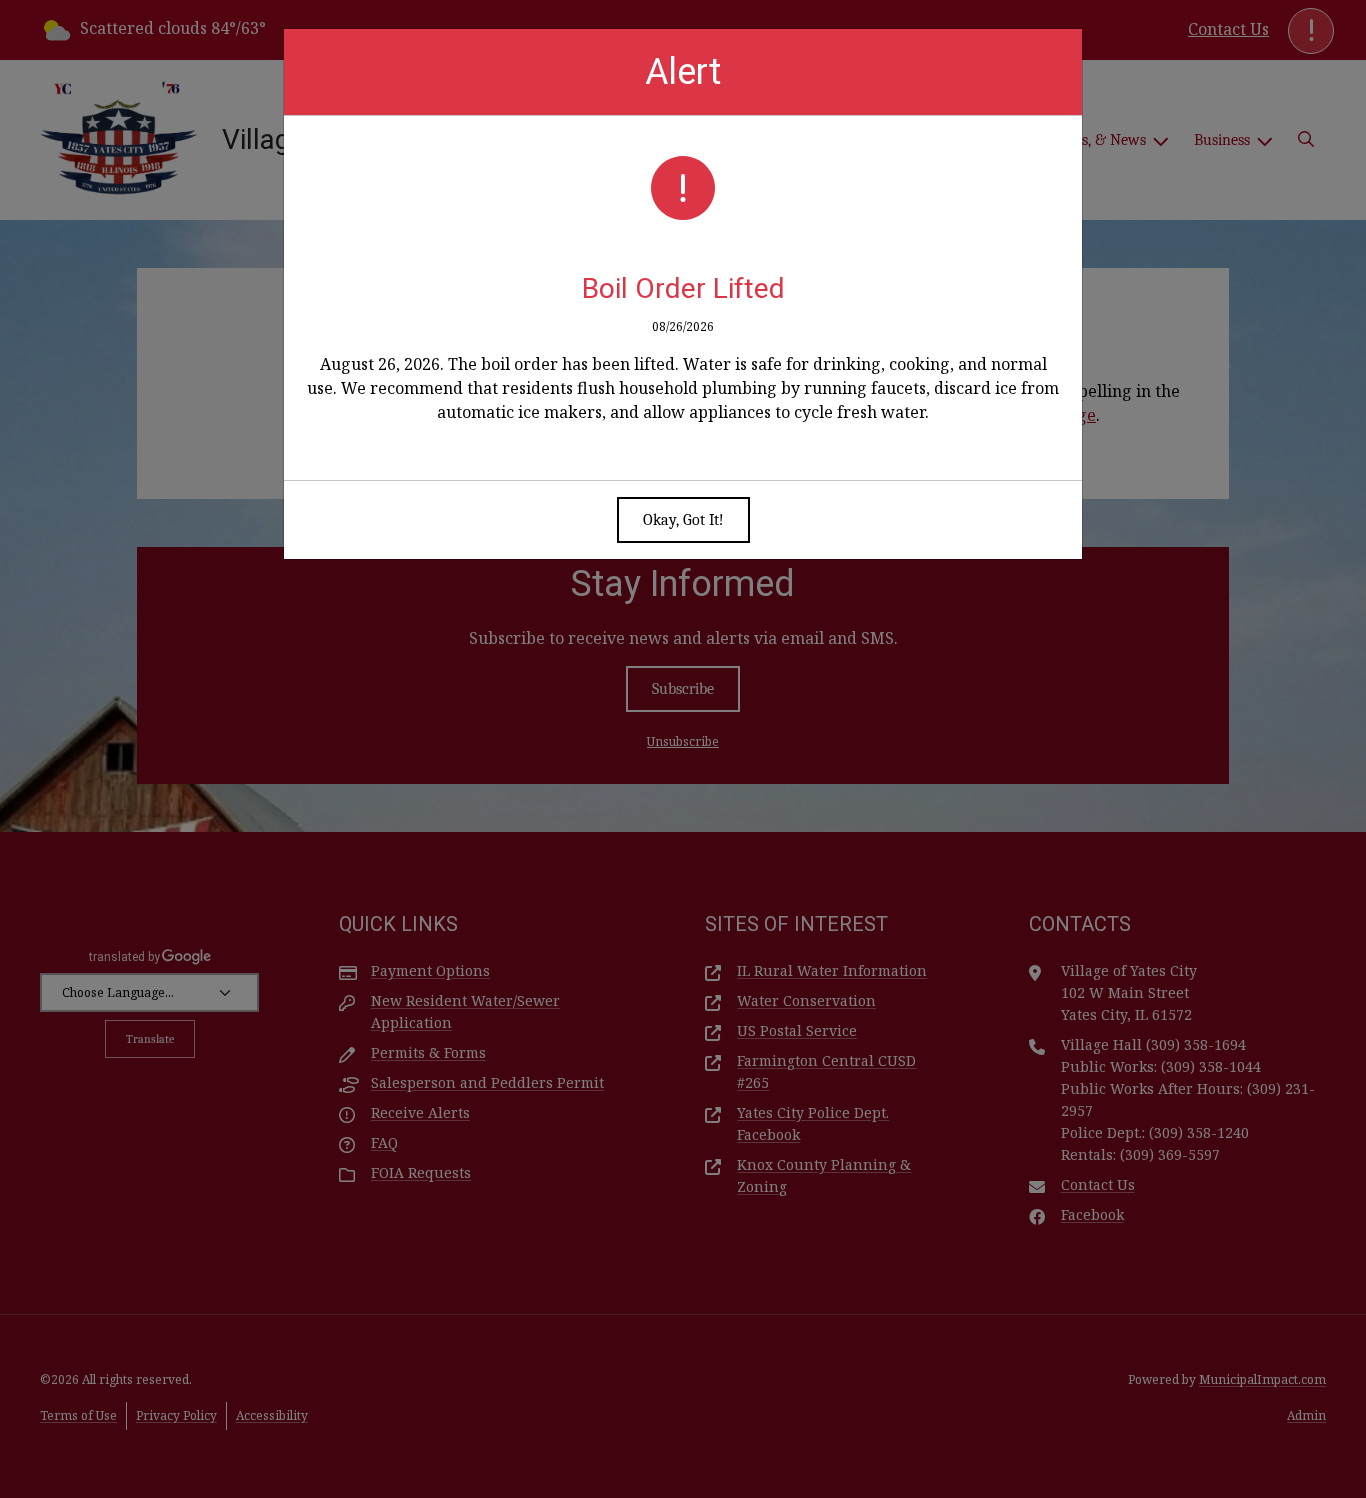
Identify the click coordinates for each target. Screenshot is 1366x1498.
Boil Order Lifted (683, 288)
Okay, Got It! (683, 520)
